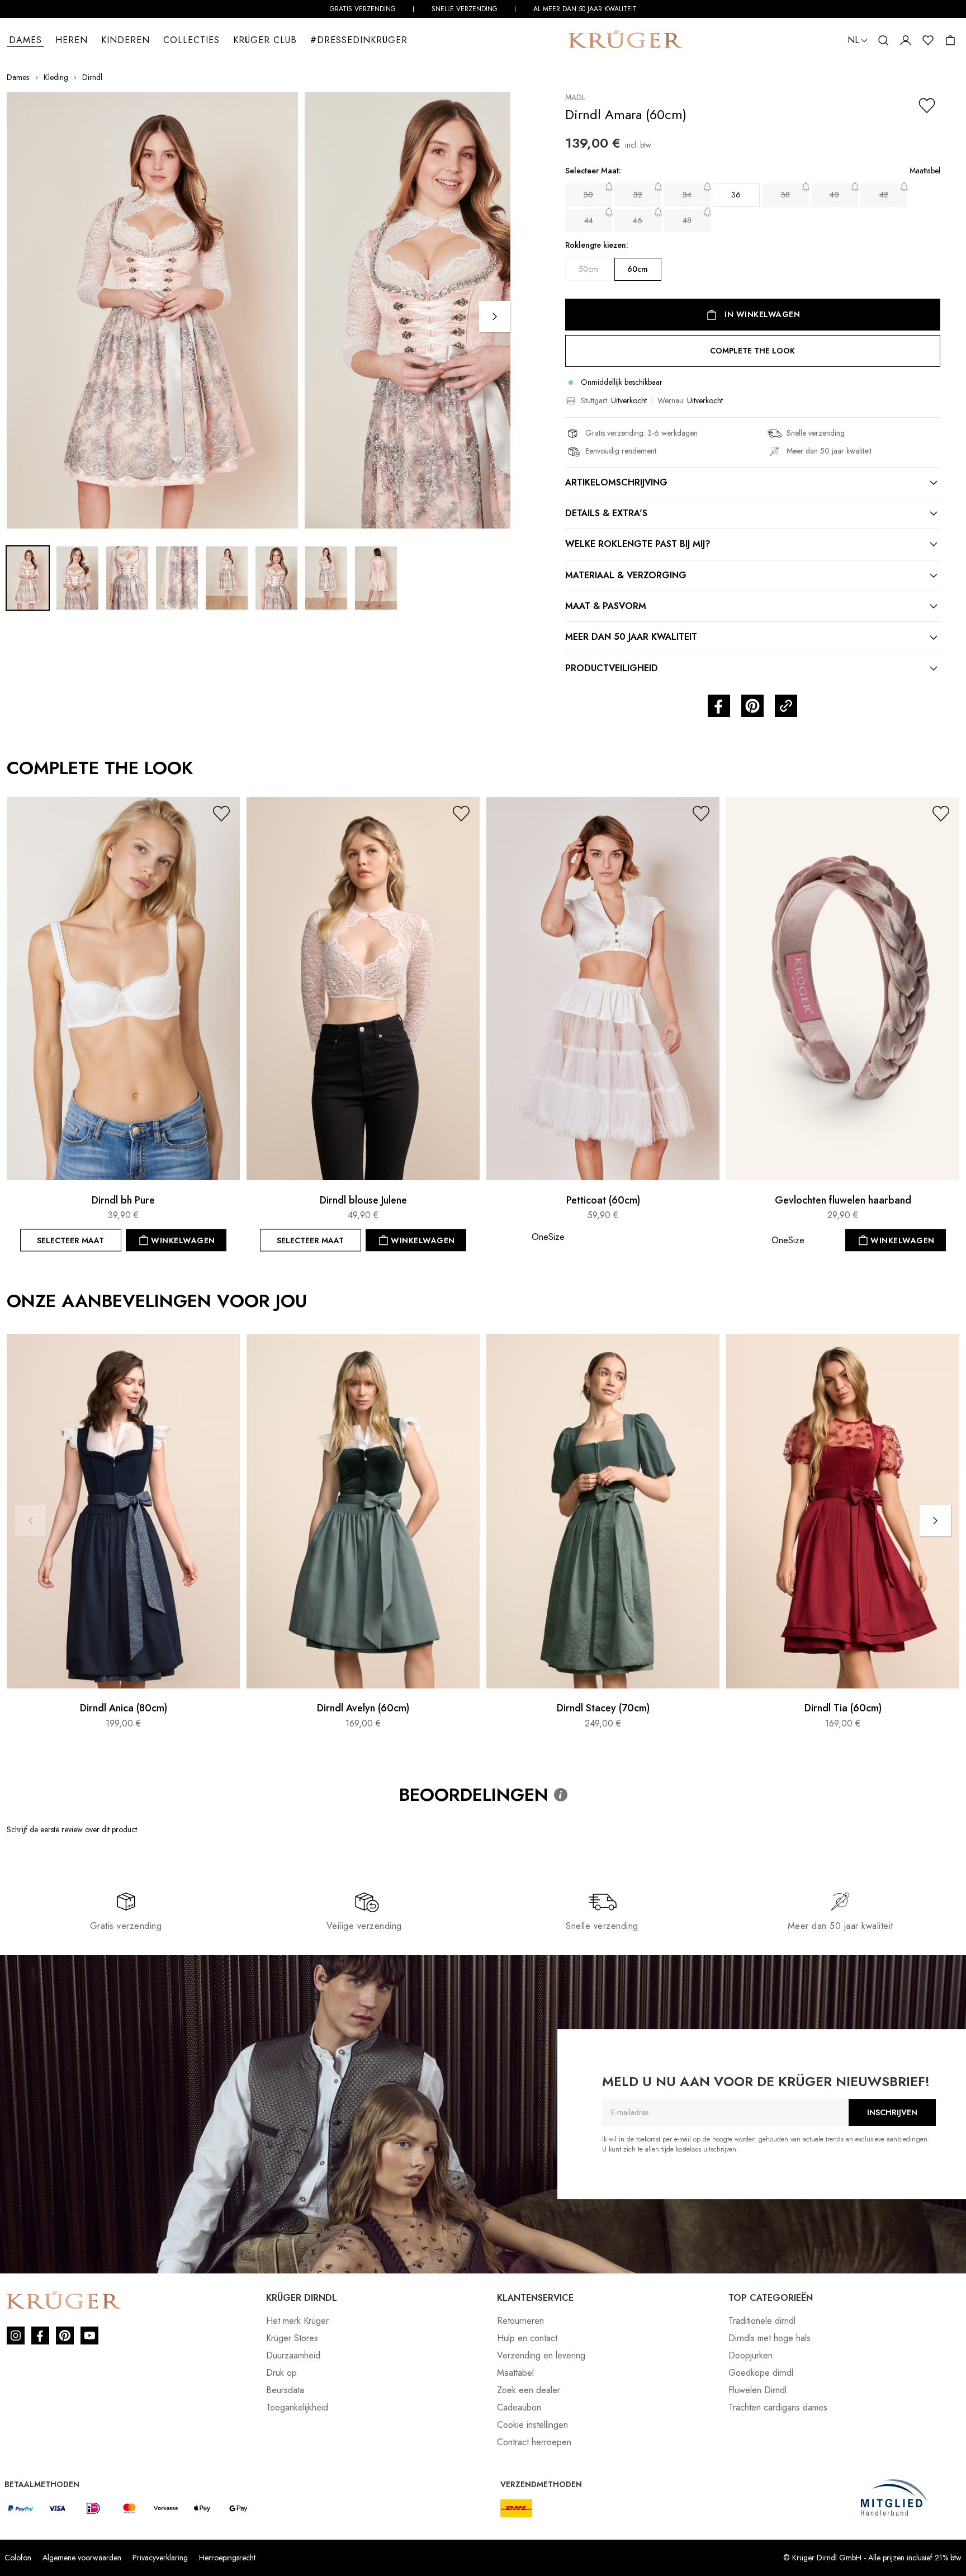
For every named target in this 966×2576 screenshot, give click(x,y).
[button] (858, 40)
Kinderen (126, 40)
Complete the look (752, 351)
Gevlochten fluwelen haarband (843, 1200)
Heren (72, 40)
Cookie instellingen (532, 2425)
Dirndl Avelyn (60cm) (363, 1709)
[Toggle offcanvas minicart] (950, 40)
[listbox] (753, 208)
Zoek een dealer (529, 2390)
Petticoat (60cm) (603, 1200)
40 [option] (834, 195)
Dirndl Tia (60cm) (843, 1709)
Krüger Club (265, 40)
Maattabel (515, 2373)
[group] (753, 230)
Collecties (191, 40)
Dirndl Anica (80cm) (124, 1709)
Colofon (18, 2558)
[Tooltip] (561, 1795)
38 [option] (785, 195)
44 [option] (589, 220)
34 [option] (687, 195)
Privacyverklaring (160, 2558)
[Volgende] (495, 317)
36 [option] (736, 195)
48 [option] (687, 220)
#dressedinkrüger (359, 40)
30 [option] (588, 195)
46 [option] (638, 220)
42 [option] (884, 195)
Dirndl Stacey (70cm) (603, 1709)
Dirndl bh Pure (123, 1200)
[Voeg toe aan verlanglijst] (927, 106)
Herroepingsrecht (227, 2558)
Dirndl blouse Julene (363, 1200)
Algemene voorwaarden (82, 2558)
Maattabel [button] (925, 171)
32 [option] (638, 195)
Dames (25, 40)
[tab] (753, 483)
